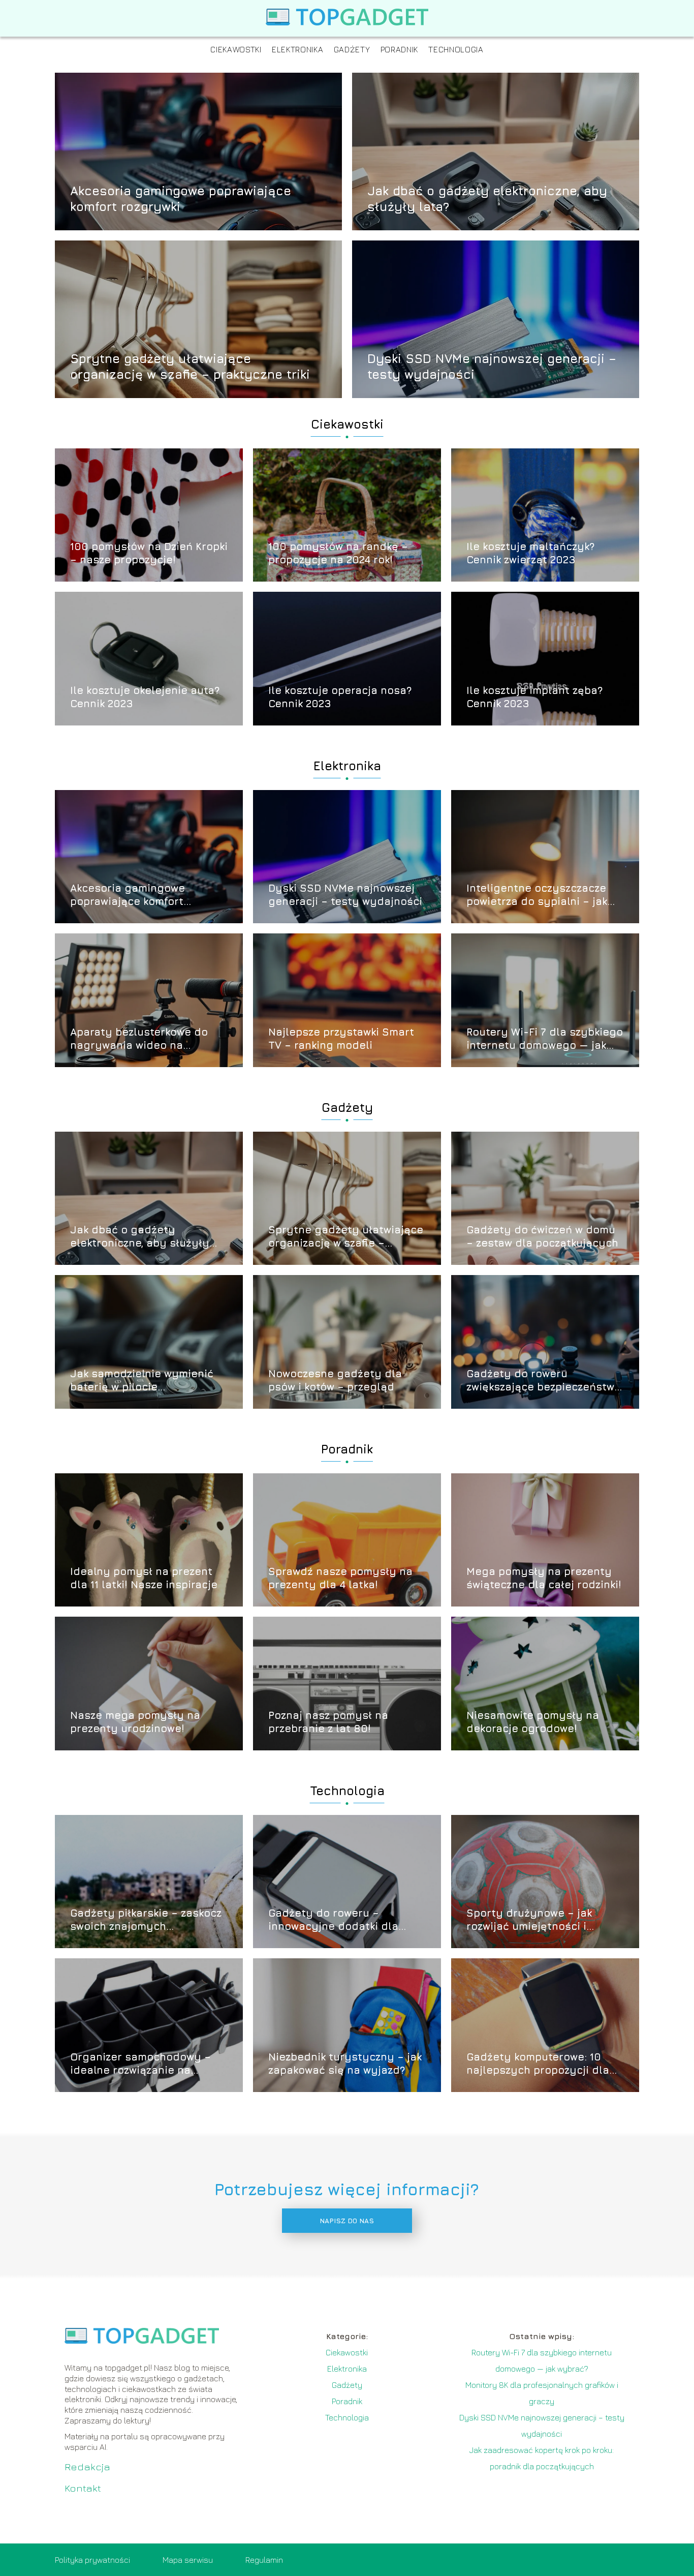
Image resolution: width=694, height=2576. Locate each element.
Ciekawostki (236, 49)
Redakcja (87, 2466)
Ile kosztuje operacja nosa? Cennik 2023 (340, 697)
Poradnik (400, 49)
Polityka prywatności (92, 2560)
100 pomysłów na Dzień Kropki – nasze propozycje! (149, 553)
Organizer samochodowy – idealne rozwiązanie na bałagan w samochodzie (140, 2064)
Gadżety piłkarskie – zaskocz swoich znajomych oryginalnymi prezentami (146, 1920)
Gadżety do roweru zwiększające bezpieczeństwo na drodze (544, 1381)
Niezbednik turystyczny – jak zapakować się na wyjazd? (345, 2063)
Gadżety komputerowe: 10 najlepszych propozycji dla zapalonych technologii (538, 2064)
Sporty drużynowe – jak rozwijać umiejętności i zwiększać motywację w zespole (529, 1920)
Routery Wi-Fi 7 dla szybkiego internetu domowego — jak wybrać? (545, 1039)
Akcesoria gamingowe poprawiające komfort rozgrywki (181, 198)
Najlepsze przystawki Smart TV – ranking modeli (341, 1038)
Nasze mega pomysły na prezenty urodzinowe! (135, 1722)
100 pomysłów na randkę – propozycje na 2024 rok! (338, 553)
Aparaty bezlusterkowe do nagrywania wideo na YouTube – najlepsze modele (145, 1039)
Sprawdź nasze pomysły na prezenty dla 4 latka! (340, 1578)
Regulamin (264, 2560)
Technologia (456, 49)
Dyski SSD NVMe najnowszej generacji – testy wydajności (492, 366)
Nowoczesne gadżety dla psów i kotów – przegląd (335, 1380)
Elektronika (298, 49)
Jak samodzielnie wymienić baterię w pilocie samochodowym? (142, 1381)
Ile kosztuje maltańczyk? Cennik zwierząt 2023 (530, 553)
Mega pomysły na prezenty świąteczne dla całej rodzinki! (544, 1578)
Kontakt (83, 2488)
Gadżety (352, 49)
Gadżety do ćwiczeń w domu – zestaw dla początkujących (542, 1236)
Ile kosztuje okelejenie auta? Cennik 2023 (145, 697)
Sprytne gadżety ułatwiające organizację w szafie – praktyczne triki (190, 366)
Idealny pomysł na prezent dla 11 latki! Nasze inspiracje (144, 1578)
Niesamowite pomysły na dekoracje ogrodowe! (533, 1722)
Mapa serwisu (188, 2560)
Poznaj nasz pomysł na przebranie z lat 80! (328, 1722)
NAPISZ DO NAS (347, 2221)
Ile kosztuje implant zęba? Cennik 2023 (534, 697)
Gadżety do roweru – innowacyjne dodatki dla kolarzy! (333, 1920)
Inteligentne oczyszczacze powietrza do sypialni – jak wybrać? (537, 895)
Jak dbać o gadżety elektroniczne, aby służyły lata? (487, 198)
